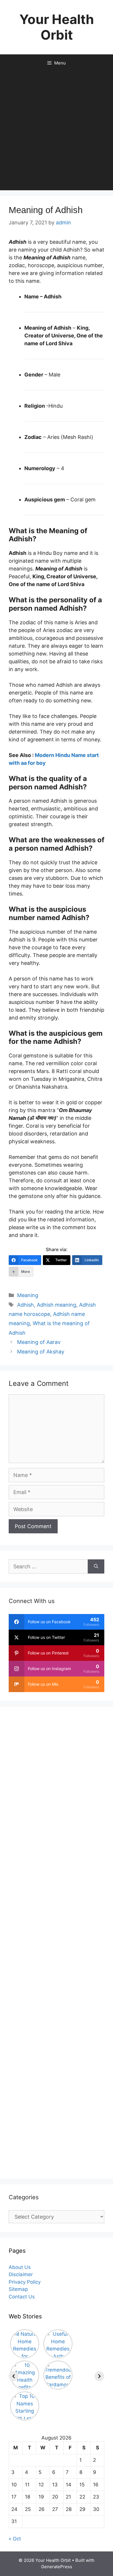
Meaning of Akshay (41, 1352)
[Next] (99, 2376)
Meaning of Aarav (39, 1342)
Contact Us (22, 2297)
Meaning (28, 1295)
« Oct (15, 2539)
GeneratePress (57, 2567)
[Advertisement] (57, 131)
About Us (20, 2267)
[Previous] (14, 2376)
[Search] (96, 1566)
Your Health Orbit (57, 27)
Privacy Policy (25, 2282)
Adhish (25, 1305)
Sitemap (18, 2289)
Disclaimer (21, 2274)
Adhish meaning (57, 1305)
